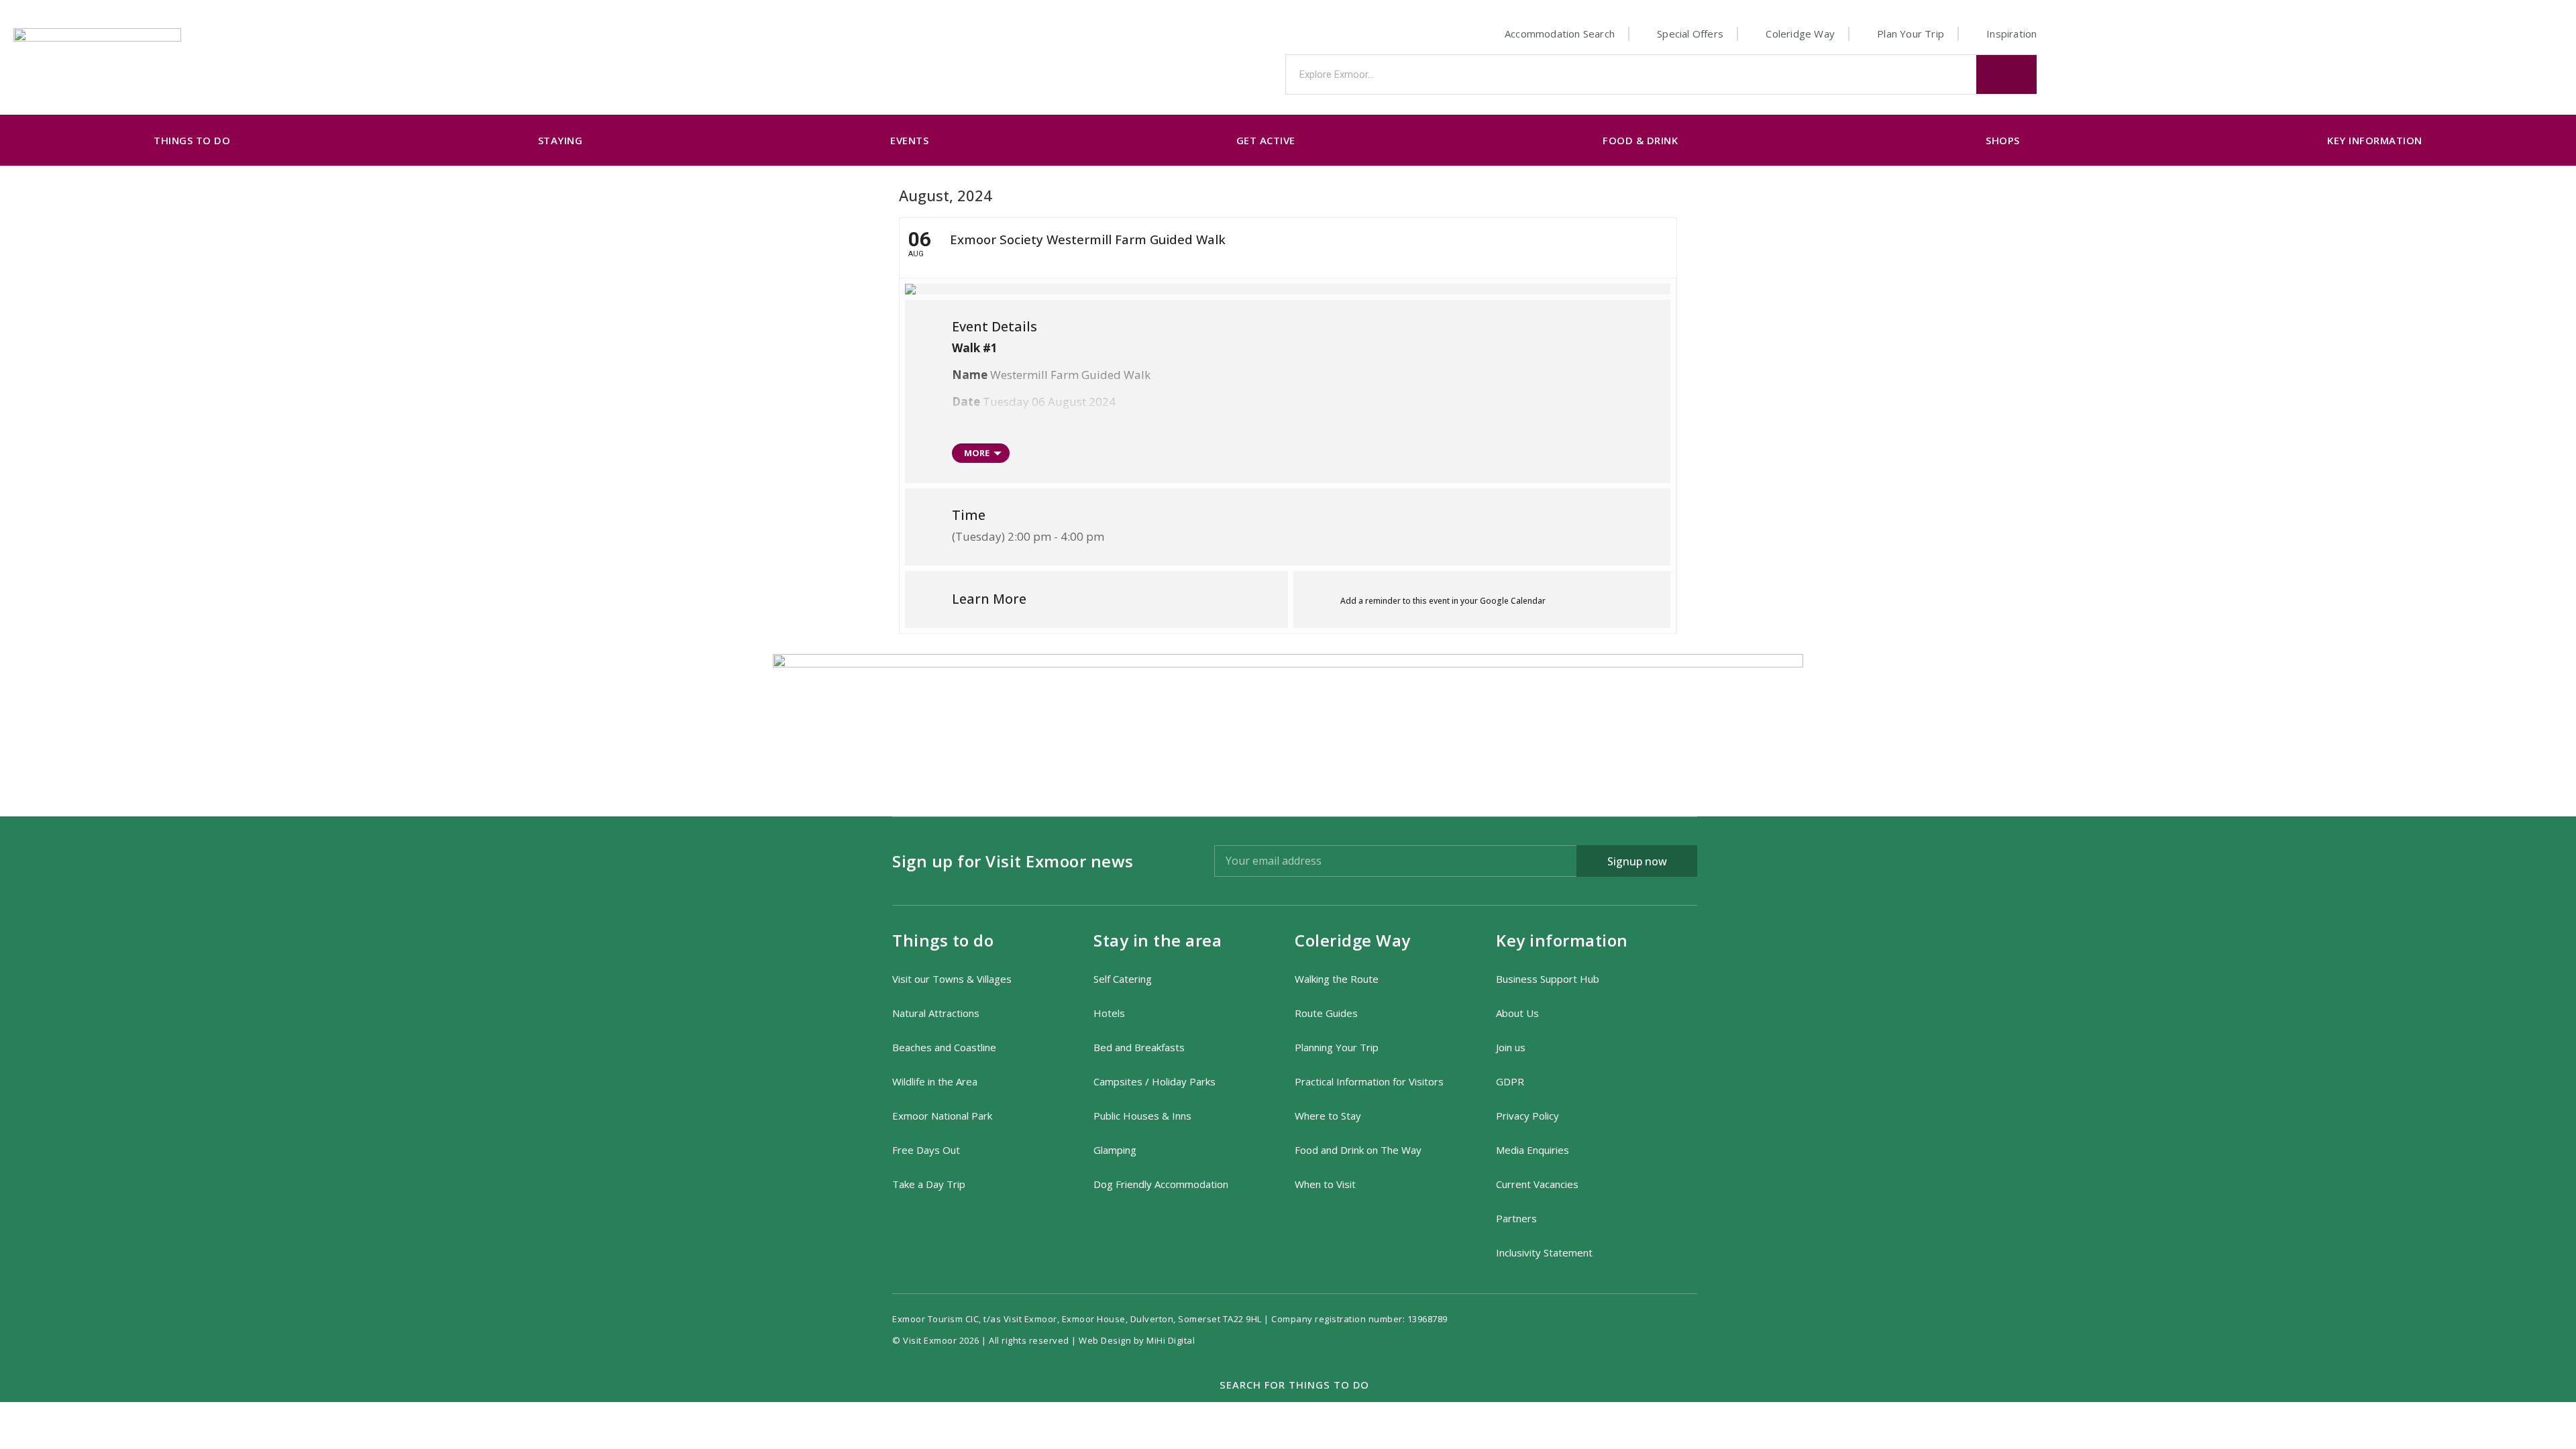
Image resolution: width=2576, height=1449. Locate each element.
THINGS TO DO (192, 140)
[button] (1288, 1385)
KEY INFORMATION (2375, 140)
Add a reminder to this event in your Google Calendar (1443, 601)
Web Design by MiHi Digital (1138, 1340)
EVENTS (909, 140)
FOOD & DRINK (1640, 140)
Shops (2003, 140)
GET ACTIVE (1266, 140)
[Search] (2006, 74)
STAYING (560, 140)
